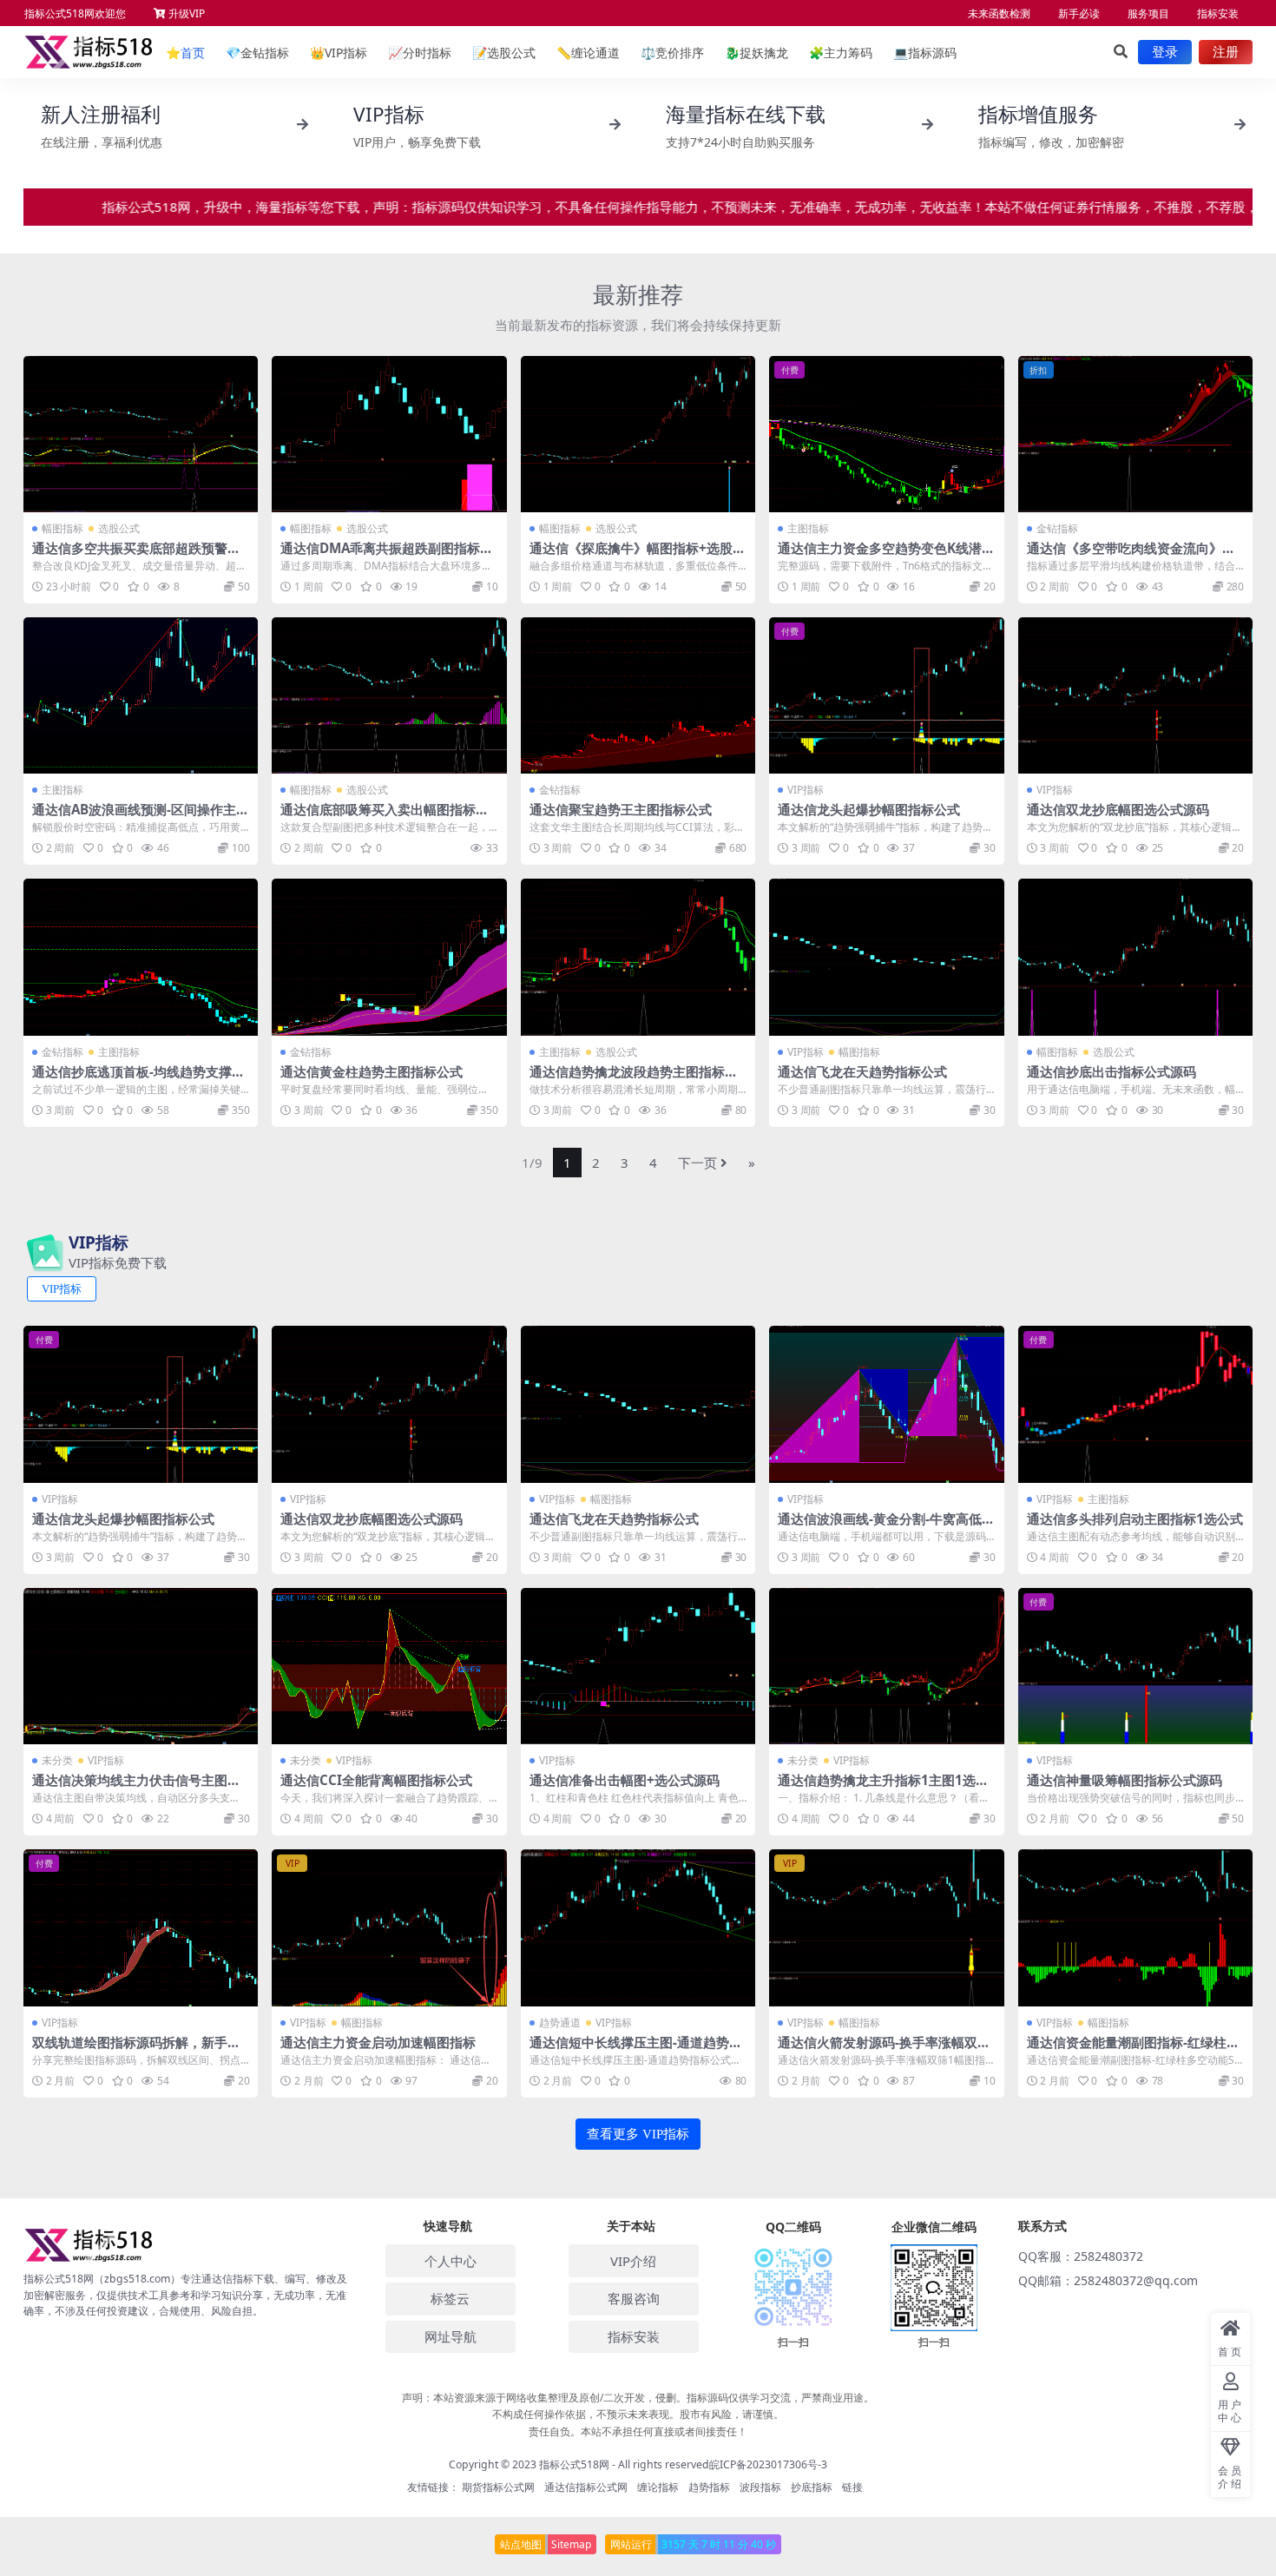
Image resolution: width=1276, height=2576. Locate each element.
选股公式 (504, 53)
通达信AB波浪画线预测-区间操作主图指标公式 (141, 817)
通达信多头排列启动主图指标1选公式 (1135, 1519)
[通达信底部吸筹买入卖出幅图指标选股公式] (389, 695)
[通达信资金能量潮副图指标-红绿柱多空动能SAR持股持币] (1135, 1927)
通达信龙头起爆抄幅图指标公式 (869, 809)
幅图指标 (62, 528)
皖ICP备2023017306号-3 (768, 2464)
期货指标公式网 (498, 2487)
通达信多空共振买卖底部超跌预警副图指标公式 (136, 556)
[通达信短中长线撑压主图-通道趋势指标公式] (638, 1927)
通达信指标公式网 (586, 2487)
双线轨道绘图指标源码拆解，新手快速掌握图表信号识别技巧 (136, 2050)
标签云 (450, 2298)
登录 (1165, 52)
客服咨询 (634, 2298)
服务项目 (1148, 13)
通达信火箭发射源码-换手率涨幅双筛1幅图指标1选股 (884, 2050)
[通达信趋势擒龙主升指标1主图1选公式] (886, 1666)
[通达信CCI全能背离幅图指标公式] (389, 1666)
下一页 (697, 1163)
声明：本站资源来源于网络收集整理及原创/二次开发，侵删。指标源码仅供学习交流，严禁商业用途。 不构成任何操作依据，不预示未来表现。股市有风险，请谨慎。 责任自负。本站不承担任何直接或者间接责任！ (638, 2414)
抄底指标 (812, 2487)
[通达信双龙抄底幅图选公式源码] (1135, 695)
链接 (852, 2487)
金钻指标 (257, 53)
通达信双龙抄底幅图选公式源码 (1118, 809)
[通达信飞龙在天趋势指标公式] (886, 957)
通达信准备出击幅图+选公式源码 (625, 1780)
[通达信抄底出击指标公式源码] (1135, 957)
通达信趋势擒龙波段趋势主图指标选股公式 (634, 1079)
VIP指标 (339, 53)
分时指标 (420, 53)
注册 (1226, 52)
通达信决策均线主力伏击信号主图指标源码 (136, 1788)
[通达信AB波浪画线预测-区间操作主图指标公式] (141, 695)
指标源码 (925, 53)
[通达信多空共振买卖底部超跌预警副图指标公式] (141, 434)
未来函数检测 (999, 13)
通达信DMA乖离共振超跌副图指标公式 (387, 556)
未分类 (57, 1760)
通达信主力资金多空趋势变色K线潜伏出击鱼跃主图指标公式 (886, 556)
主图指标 (808, 528)
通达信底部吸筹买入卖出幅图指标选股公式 (385, 817)
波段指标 (760, 2487)
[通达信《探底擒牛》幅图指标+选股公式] (638, 434)
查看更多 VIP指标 (638, 2134)
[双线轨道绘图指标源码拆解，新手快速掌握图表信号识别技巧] (141, 1927)
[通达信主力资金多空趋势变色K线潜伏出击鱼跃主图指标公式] (886, 434)
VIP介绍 (633, 2261)
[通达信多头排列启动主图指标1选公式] (1135, 1404)
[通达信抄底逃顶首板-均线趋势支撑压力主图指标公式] (141, 957)
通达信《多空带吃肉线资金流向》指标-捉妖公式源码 (1131, 556)
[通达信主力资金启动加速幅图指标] (389, 1927)
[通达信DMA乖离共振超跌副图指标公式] (389, 434)
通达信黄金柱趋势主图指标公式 (372, 1071)
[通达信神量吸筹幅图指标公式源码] (1135, 1666)
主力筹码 (841, 53)
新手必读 (1079, 13)
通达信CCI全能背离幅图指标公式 (376, 1780)
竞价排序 (672, 53)
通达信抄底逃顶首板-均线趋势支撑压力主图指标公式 (138, 1079)
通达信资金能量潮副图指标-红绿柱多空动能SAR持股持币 (1133, 2050)
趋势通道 (560, 2023)
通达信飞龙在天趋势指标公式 (862, 1071)
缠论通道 (588, 53)
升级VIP (185, 13)
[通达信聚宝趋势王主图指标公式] (638, 695)
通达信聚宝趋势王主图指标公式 (621, 809)
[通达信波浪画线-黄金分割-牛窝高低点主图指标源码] (886, 1404)
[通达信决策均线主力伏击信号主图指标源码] (141, 1666)
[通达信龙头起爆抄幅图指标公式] (886, 695)
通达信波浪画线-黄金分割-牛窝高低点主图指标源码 (886, 1526)
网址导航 (451, 2336)
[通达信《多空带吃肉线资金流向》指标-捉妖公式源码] (1135, 434)
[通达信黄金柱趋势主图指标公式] (389, 957)
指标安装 (1218, 13)
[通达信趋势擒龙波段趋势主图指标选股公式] (638, 957)
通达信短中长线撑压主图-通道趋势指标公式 (636, 2050)
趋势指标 (709, 2487)
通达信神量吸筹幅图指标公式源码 (1125, 1780)
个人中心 (451, 2261)
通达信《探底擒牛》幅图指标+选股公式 (638, 556)
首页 (185, 53)
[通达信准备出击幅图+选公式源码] (638, 1666)
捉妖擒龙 (756, 53)
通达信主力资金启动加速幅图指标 (378, 2042)
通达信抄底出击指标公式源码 (1112, 1071)
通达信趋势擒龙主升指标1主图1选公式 (883, 1788)
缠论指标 (658, 2487)
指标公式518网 (574, 2464)
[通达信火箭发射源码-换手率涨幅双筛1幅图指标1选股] (886, 1927)
